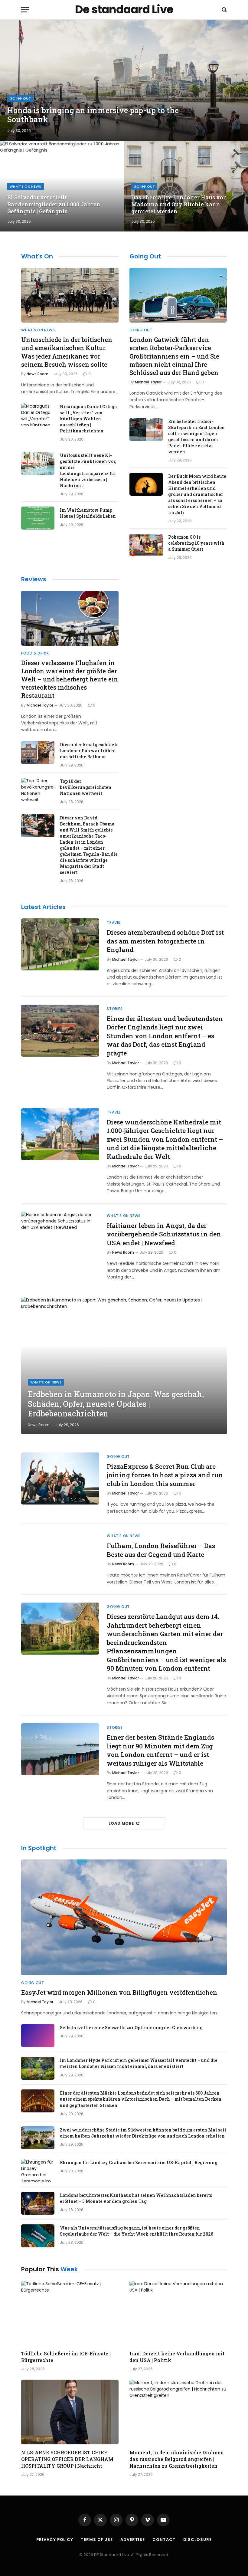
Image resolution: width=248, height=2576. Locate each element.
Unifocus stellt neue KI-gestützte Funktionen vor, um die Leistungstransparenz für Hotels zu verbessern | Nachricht (88, 470)
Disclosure (197, 2540)
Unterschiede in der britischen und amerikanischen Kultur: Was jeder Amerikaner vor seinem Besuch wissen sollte (67, 352)
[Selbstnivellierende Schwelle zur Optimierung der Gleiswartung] (38, 2036)
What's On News (26, 186)
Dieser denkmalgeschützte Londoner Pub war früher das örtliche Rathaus (89, 751)
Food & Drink (35, 653)
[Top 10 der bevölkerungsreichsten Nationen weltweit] (38, 789)
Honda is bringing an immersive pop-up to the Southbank (93, 115)
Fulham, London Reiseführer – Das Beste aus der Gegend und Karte (161, 1550)
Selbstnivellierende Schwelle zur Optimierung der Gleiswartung (131, 2028)
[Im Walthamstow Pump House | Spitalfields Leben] (38, 518)
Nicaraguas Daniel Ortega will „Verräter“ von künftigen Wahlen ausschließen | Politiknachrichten (88, 419)
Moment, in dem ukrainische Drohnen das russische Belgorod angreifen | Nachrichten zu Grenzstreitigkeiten (177, 2459)
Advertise (133, 2540)
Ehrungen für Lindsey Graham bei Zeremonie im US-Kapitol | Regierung (139, 2163)
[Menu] (25, 10)
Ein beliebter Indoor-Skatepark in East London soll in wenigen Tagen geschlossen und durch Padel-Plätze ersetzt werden (196, 436)
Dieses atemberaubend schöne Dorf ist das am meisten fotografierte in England (165, 941)
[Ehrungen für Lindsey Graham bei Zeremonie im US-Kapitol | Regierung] (38, 2171)
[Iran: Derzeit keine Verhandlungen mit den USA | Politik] (178, 2313)
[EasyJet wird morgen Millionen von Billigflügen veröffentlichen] (124, 1917)
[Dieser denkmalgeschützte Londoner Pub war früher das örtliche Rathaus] (38, 753)
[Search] (224, 10)
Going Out (20, 98)
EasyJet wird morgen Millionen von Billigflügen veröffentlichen (119, 1992)
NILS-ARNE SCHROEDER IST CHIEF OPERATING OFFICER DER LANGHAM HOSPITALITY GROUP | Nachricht (67, 2459)
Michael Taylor (148, 382)
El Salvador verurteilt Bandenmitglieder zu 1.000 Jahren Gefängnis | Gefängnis (54, 204)
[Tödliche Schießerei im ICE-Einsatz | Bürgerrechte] (70, 2313)
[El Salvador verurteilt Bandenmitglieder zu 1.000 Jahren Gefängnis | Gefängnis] (62, 186)
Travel (114, 922)
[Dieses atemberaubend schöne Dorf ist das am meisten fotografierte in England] (60, 944)
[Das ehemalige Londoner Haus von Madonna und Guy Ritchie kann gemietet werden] (186, 186)
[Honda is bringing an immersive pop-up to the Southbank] (124, 80)
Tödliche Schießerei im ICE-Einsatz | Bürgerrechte (66, 2357)
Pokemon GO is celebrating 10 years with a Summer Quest (196, 543)
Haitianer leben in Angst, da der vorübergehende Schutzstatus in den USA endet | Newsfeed (164, 1234)
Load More (121, 1823)
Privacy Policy (55, 2540)
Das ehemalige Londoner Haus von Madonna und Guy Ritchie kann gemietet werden (179, 204)
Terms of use (97, 2540)
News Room (38, 374)
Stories (115, 1009)
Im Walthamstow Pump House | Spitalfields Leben (88, 513)
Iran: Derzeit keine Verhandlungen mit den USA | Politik (177, 2357)
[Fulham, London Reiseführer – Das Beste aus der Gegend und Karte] (60, 1558)
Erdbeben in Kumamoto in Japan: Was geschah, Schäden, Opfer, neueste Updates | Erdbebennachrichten (116, 1404)
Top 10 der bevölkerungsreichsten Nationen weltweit (86, 787)
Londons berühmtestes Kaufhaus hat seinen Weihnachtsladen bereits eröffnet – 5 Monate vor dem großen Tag (136, 2198)
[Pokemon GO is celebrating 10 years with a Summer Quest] (146, 545)
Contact (164, 2540)
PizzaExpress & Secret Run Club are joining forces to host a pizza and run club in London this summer (165, 1475)
